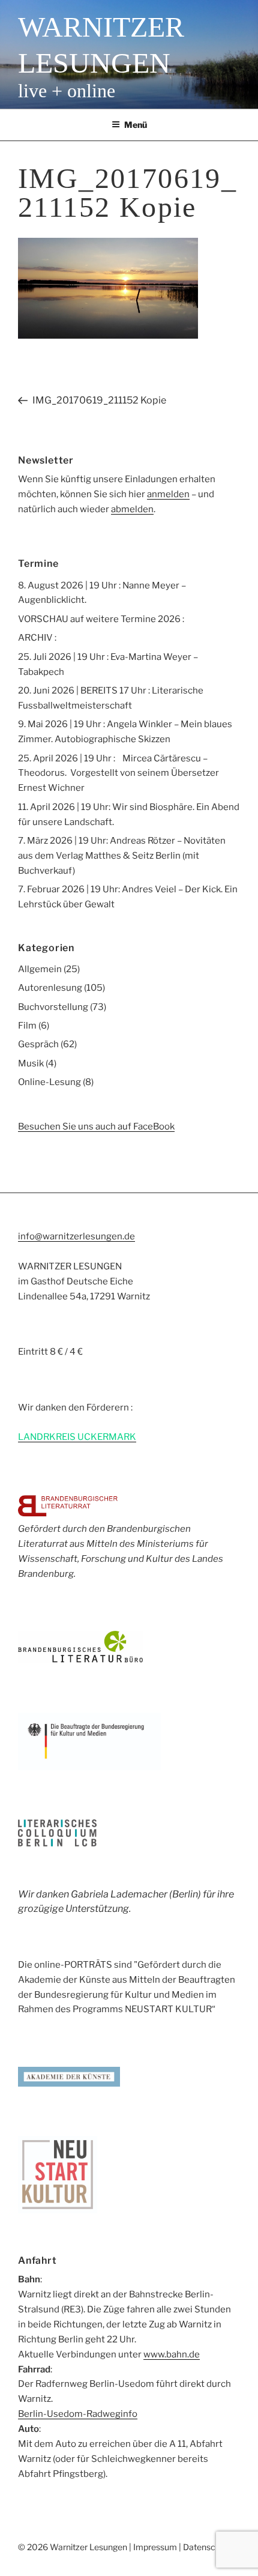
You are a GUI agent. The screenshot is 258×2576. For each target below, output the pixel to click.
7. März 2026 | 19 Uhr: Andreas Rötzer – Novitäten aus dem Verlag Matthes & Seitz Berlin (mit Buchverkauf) (122, 856)
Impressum (155, 2547)
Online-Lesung (49, 1082)
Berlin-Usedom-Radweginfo (78, 2414)
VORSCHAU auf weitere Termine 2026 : (101, 619)
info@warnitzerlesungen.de (76, 1236)
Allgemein (40, 969)
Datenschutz (208, 2547)
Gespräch (38, 1044)
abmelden (132, 509)
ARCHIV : (37, 638)
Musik (31, 1063)
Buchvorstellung (53, 1007)
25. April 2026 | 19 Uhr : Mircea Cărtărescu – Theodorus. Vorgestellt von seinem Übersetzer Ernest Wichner (118, 773)
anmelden (168, 494)
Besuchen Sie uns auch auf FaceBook (96, 1126)
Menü (136, 125)
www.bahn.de (172, 2354)
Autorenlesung (50, 988)
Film (27, 1026)
